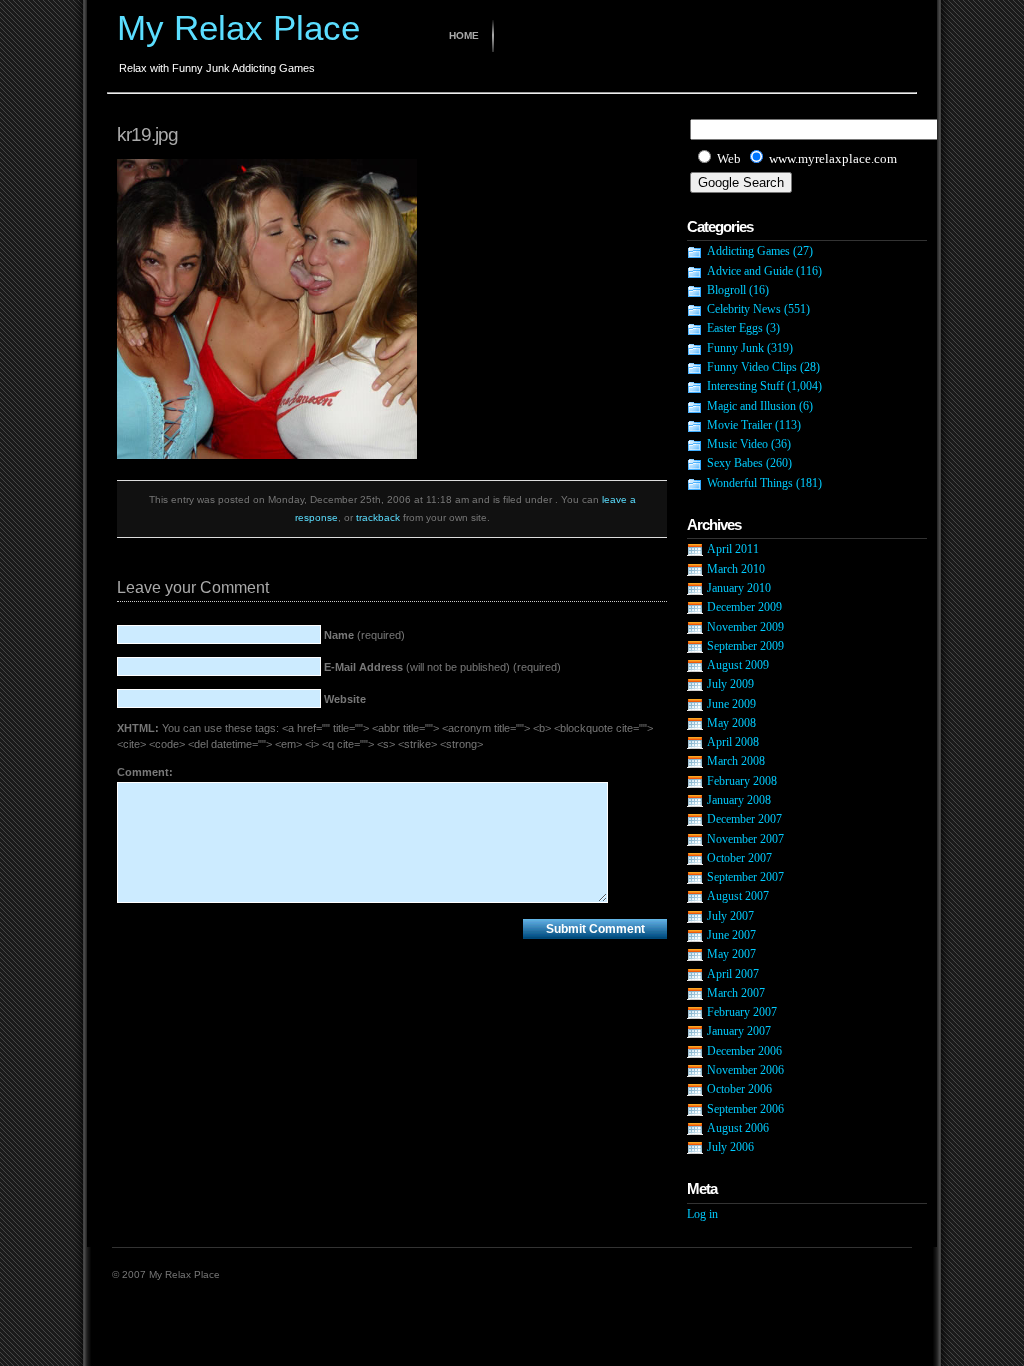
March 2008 (736, 761)
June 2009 (731, 704)
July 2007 (730, 916)
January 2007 (739, 1031)
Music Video (737, 444)
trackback (378, 517)
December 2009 (744, 607)
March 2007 (736, 993)
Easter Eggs (735, 328)
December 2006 (744, 1051)
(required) (364, 635)
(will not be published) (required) (442, 667)
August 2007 (738, 896)
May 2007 (731, 954)
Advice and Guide (750, 271)
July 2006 (730, 1147)
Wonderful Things (750, 483)
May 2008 (731, 723)
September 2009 (745, 646)
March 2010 (736, 569)
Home (464, 35)
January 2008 (739, 800)
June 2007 (731, 935)
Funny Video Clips (752, 367)
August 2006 (738, 1128)
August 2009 (738, 665)
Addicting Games (748, 251)
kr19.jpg (147, 134)
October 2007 (739, 858)
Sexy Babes (735, 463)
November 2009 (745, 627)
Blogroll (726, 290)
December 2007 (744, 819)
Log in (702, 1214)
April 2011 (733, 549)
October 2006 (739, 1089)
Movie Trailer (739, 425)
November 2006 (745, 1070)
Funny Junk (735, 348)
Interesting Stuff (745, 386)
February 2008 (742, 781)
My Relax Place (238, 27)
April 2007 (733, 974)
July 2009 (730, 684)
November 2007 (745, 839)
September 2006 (745, 1109)
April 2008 (733, 742)
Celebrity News (744, 309)
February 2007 (742, 1012)
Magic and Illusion (751, 406)
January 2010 (739, 588)
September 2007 (745, 877)
